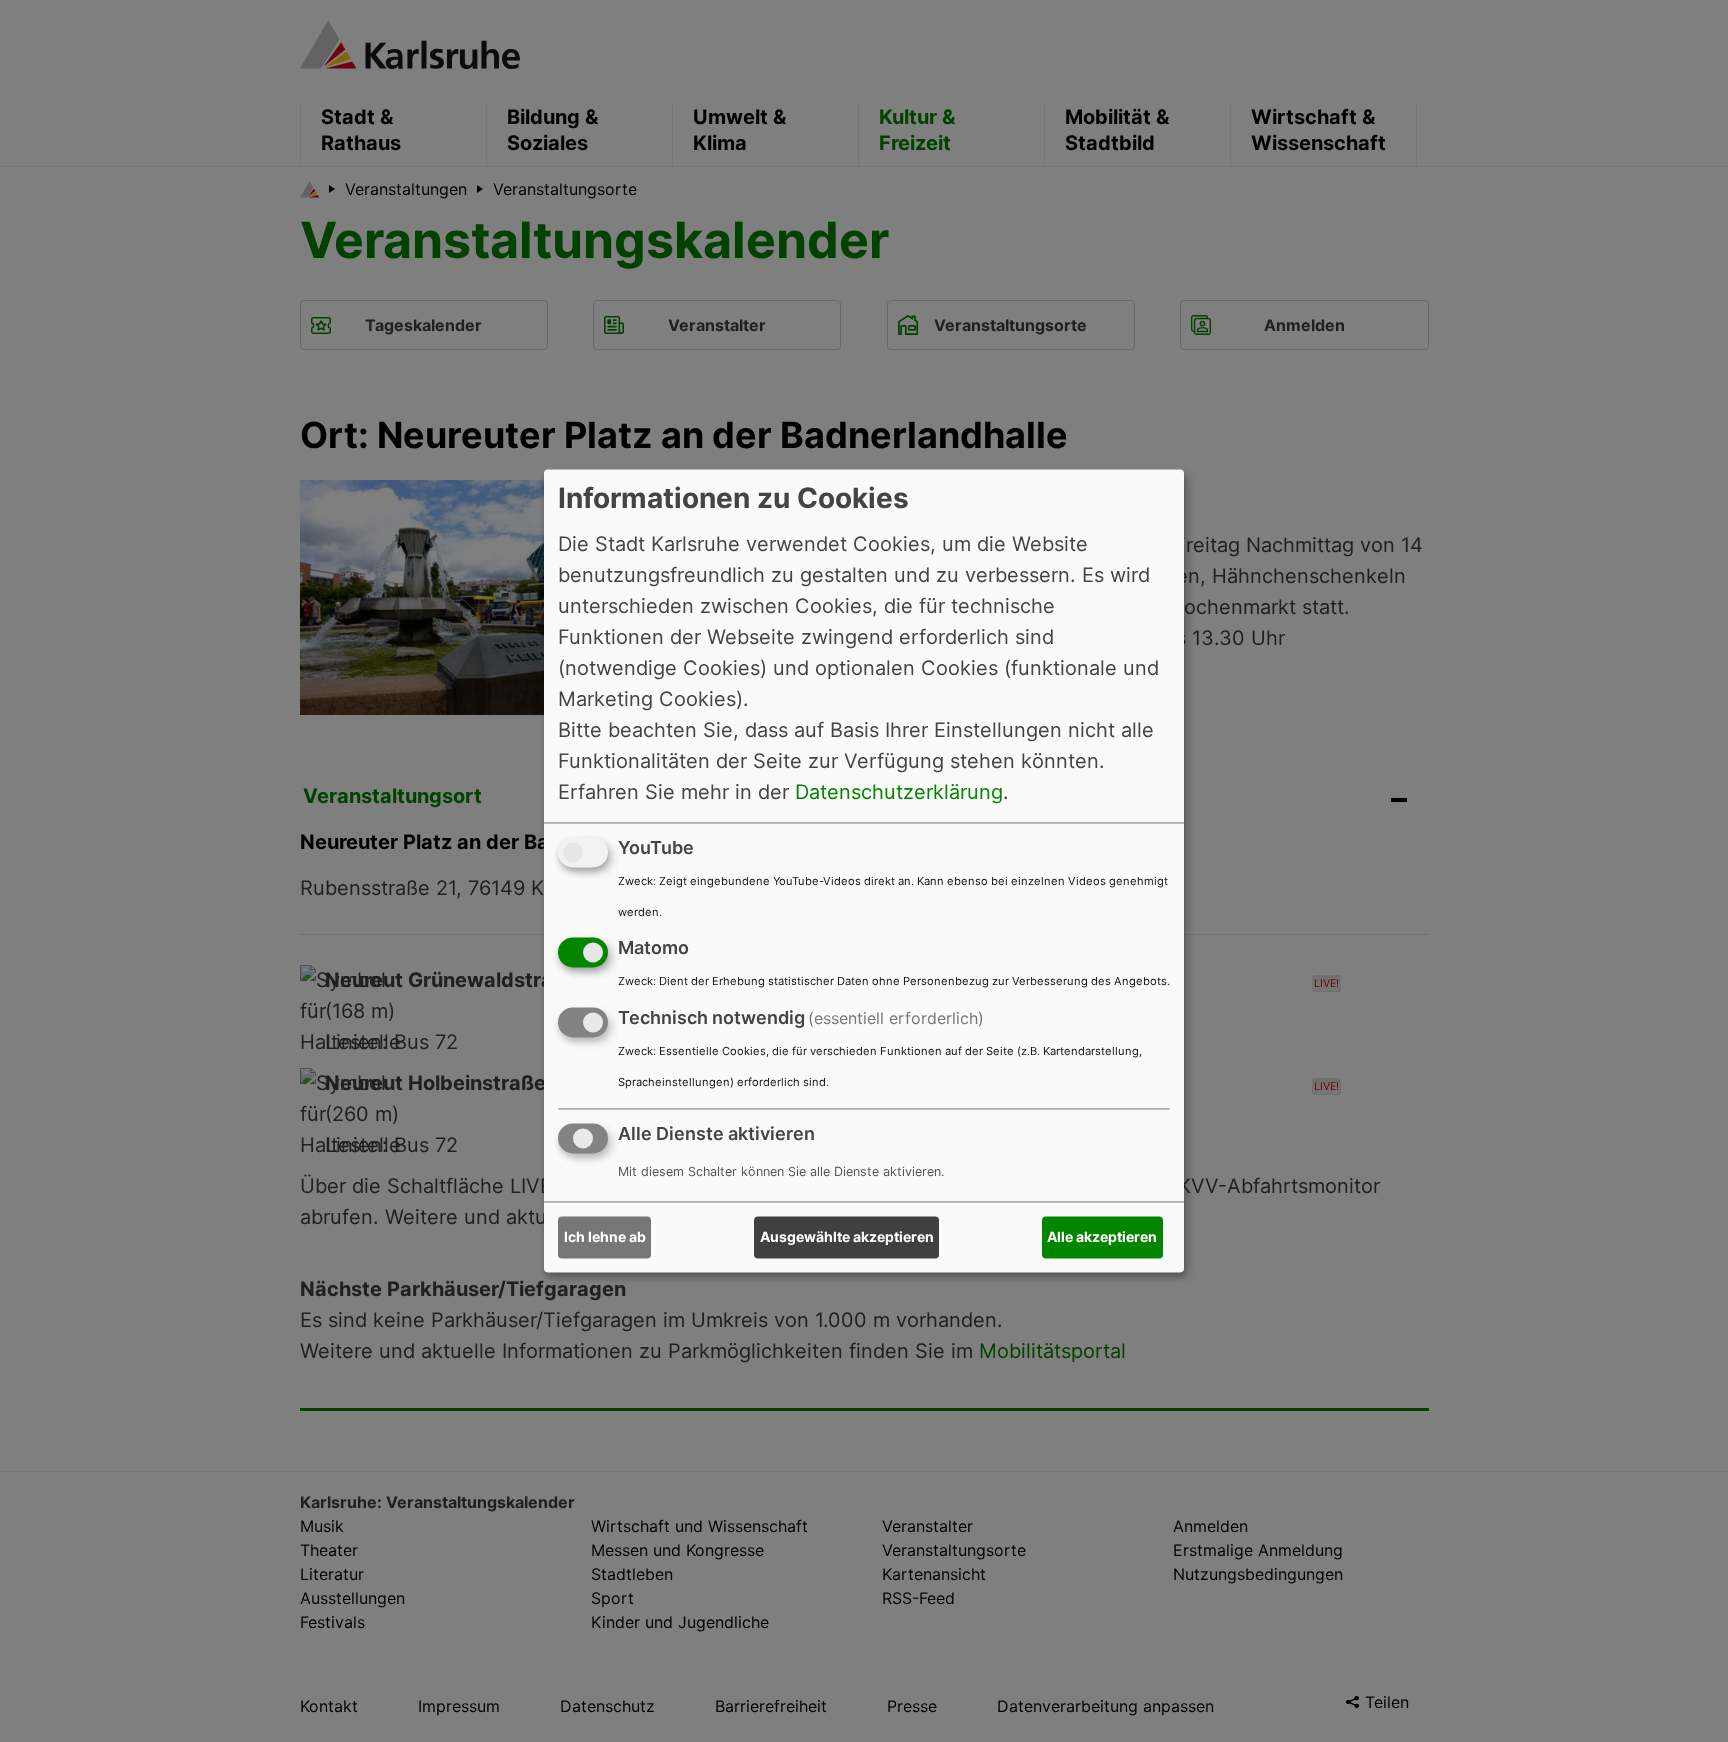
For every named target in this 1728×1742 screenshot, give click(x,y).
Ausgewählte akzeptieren (847, 1237)
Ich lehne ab (605, 1237)
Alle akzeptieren (1102, 1237)
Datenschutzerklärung (899, 792)
